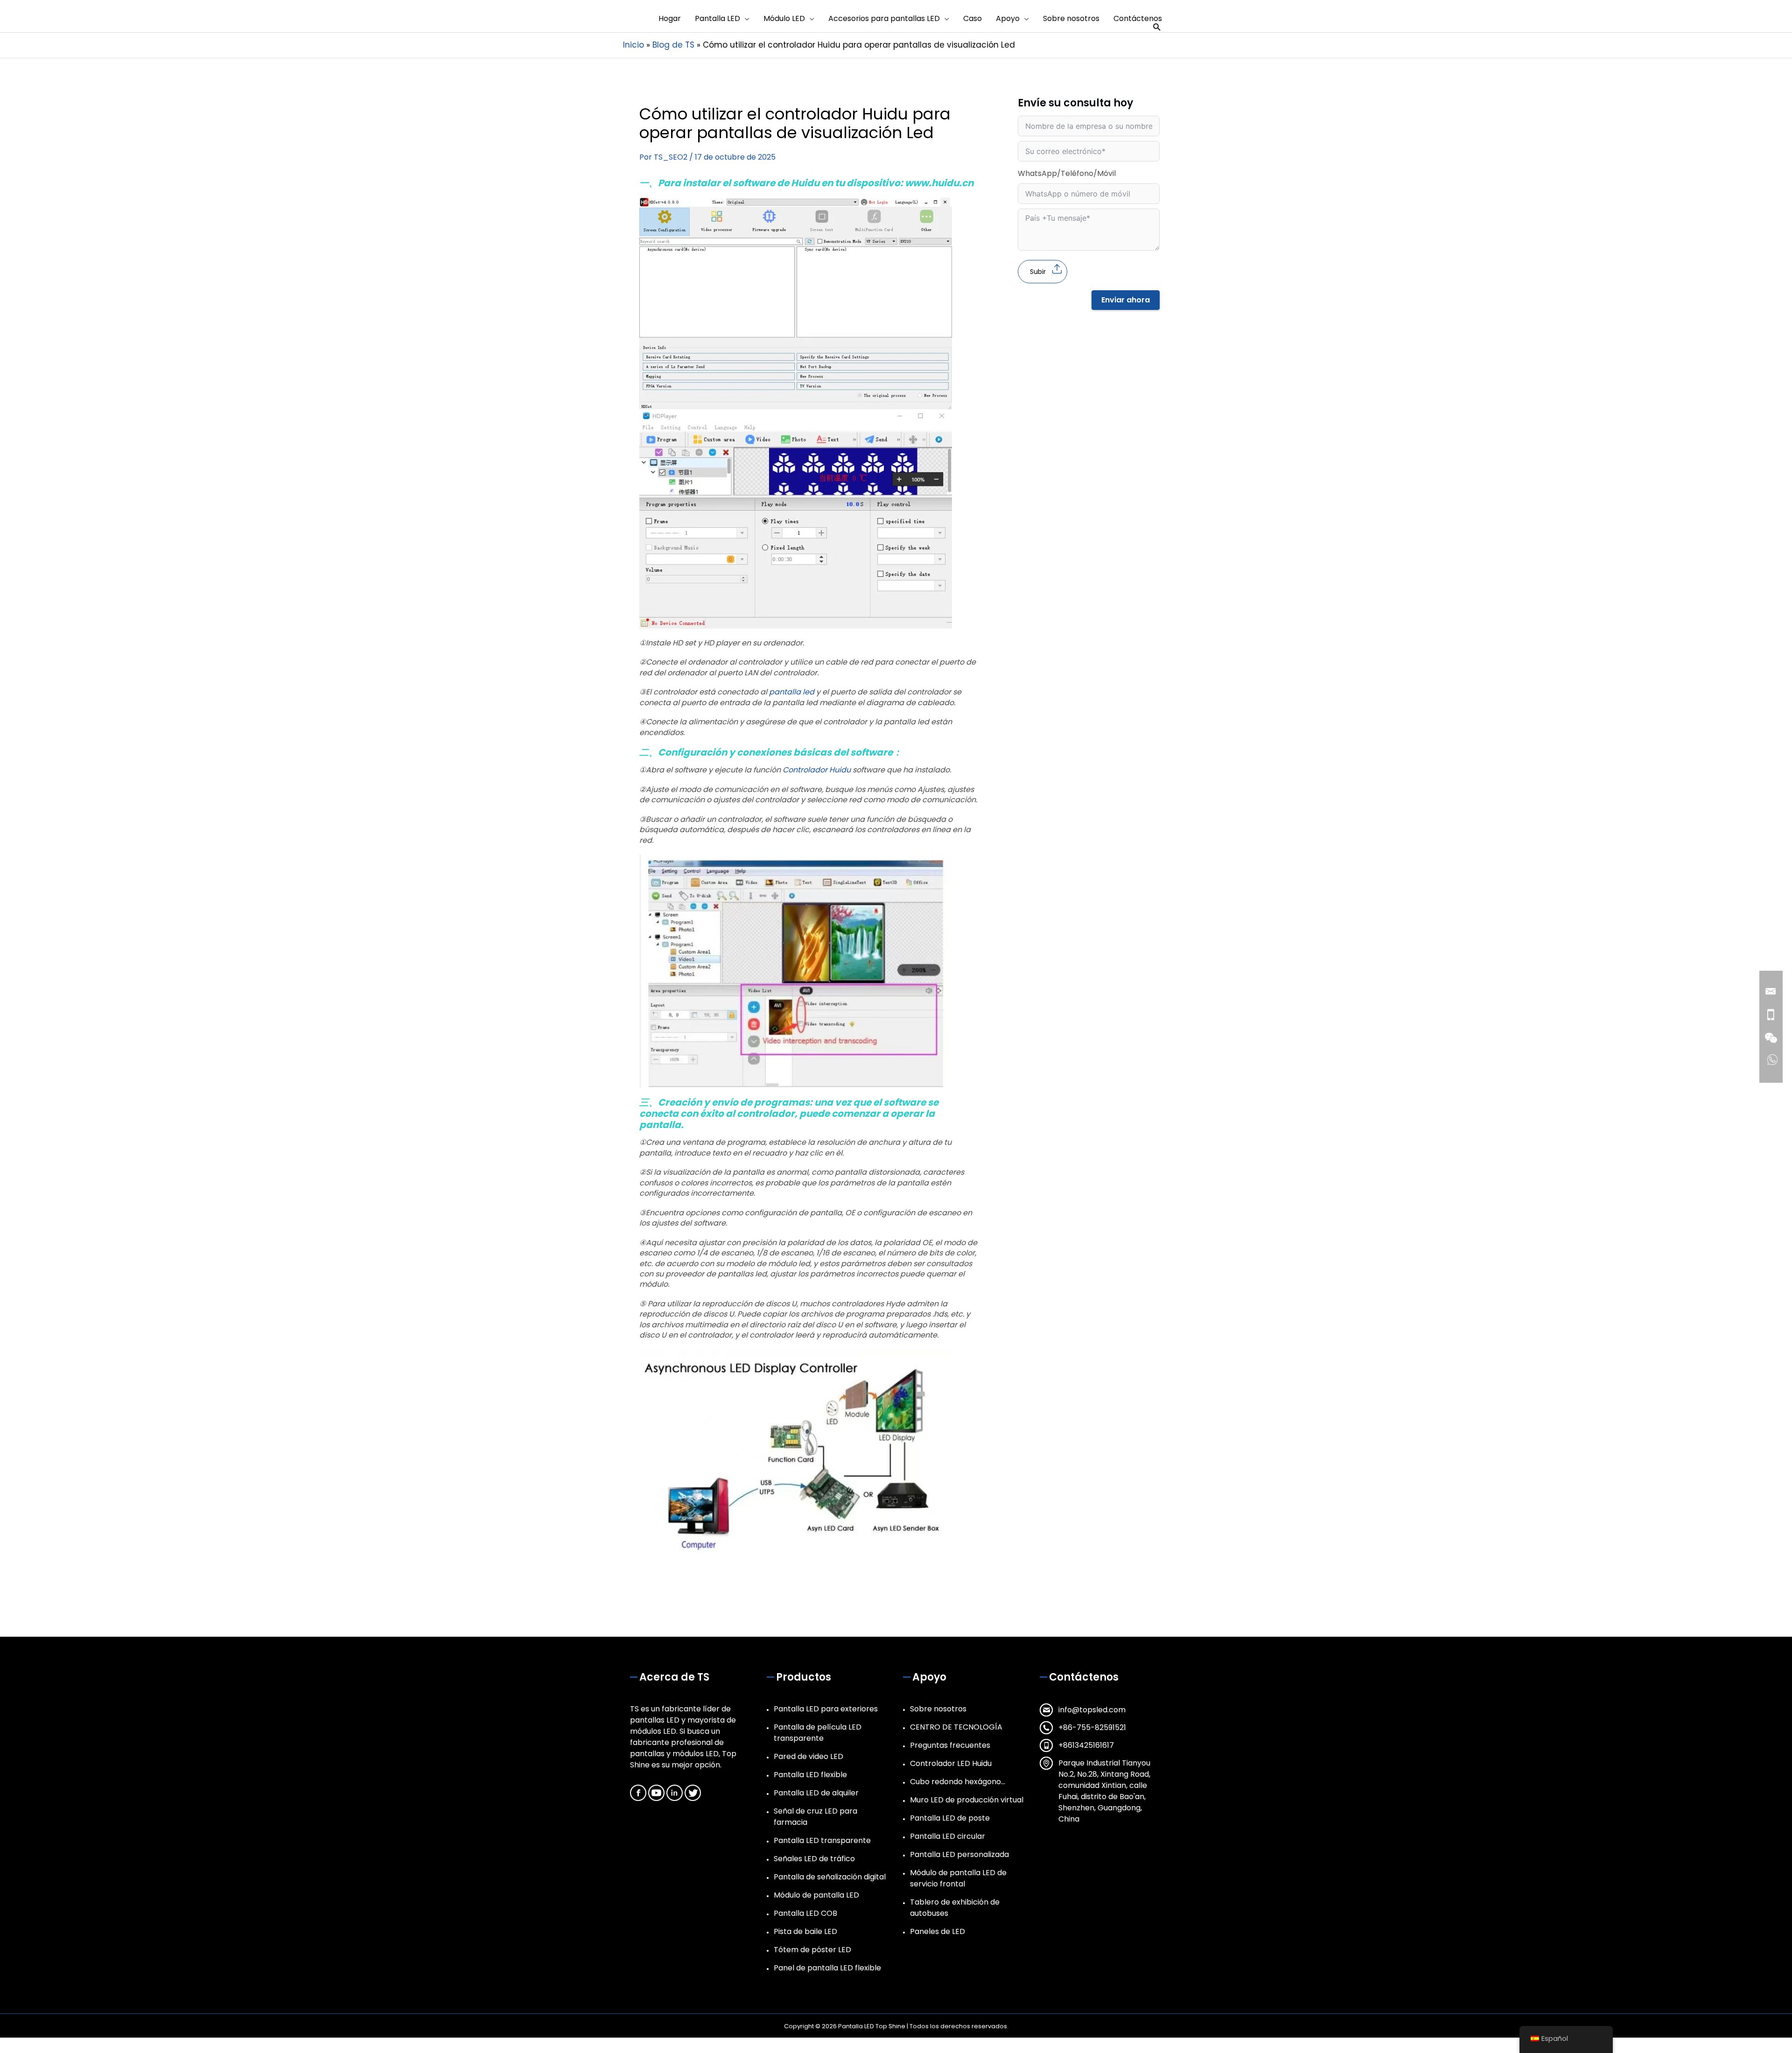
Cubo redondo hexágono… (958, 1782)
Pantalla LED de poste (950, 1818)
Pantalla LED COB (805, 1913)
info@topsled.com (1092, 1710)
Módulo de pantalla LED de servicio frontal (958, 1878)
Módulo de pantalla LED (816, 1895)
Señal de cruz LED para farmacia (815, 1817)
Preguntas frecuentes (950, 1745)
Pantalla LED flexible (810, 1775)
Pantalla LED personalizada (959, 1854)
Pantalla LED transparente (822, 1840)
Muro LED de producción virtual (967, 1800)
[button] (1157, 27)
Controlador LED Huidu (951, 1763)
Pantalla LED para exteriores (826, 1709)
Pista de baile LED (805, 1931)
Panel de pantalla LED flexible (827, 1968)
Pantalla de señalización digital (830, 1877)
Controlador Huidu (817, 770)
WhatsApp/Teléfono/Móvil (1067, 173)
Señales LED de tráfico (814, 1859)
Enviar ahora (1126, 300)
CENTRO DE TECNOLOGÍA (956, 1727)
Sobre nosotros (938, 1709)
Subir (1038, 272)
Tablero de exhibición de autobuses (955, 1908)
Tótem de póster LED (812, 1950)
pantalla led (792, 692)
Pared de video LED (808, 1756)
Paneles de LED (938, 1931)
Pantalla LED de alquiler (816, 1793)
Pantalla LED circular (948, 1836)
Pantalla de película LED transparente (818, 1733)
